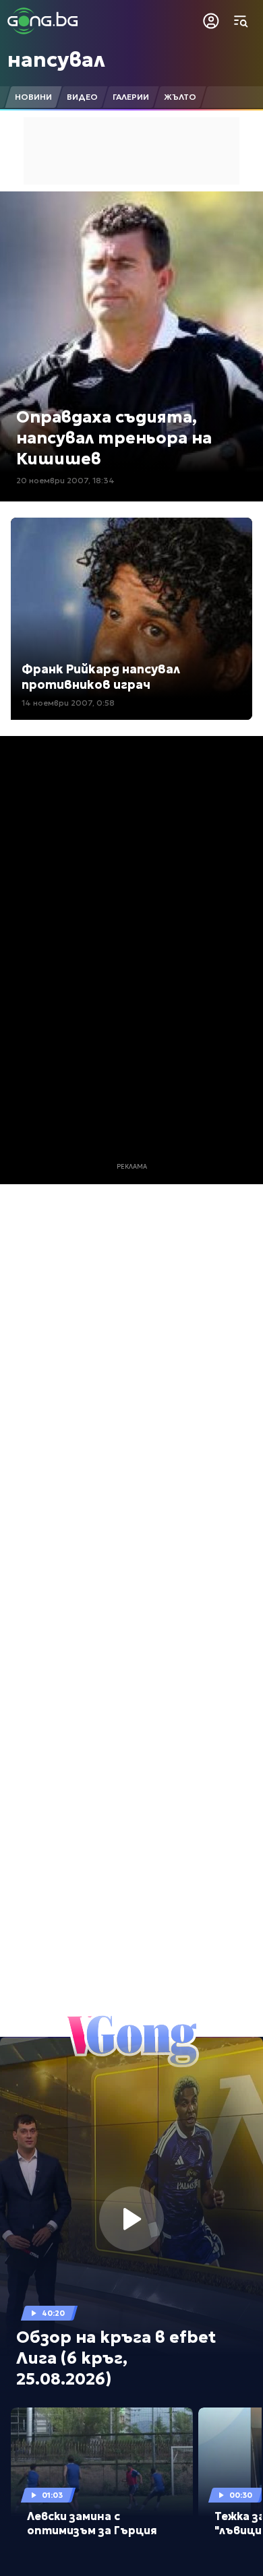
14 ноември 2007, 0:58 (68, 703)
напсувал (56, 60)
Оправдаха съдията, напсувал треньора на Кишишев (114, 438)
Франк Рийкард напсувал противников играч (101, 677)
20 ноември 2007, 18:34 (65, 480)
